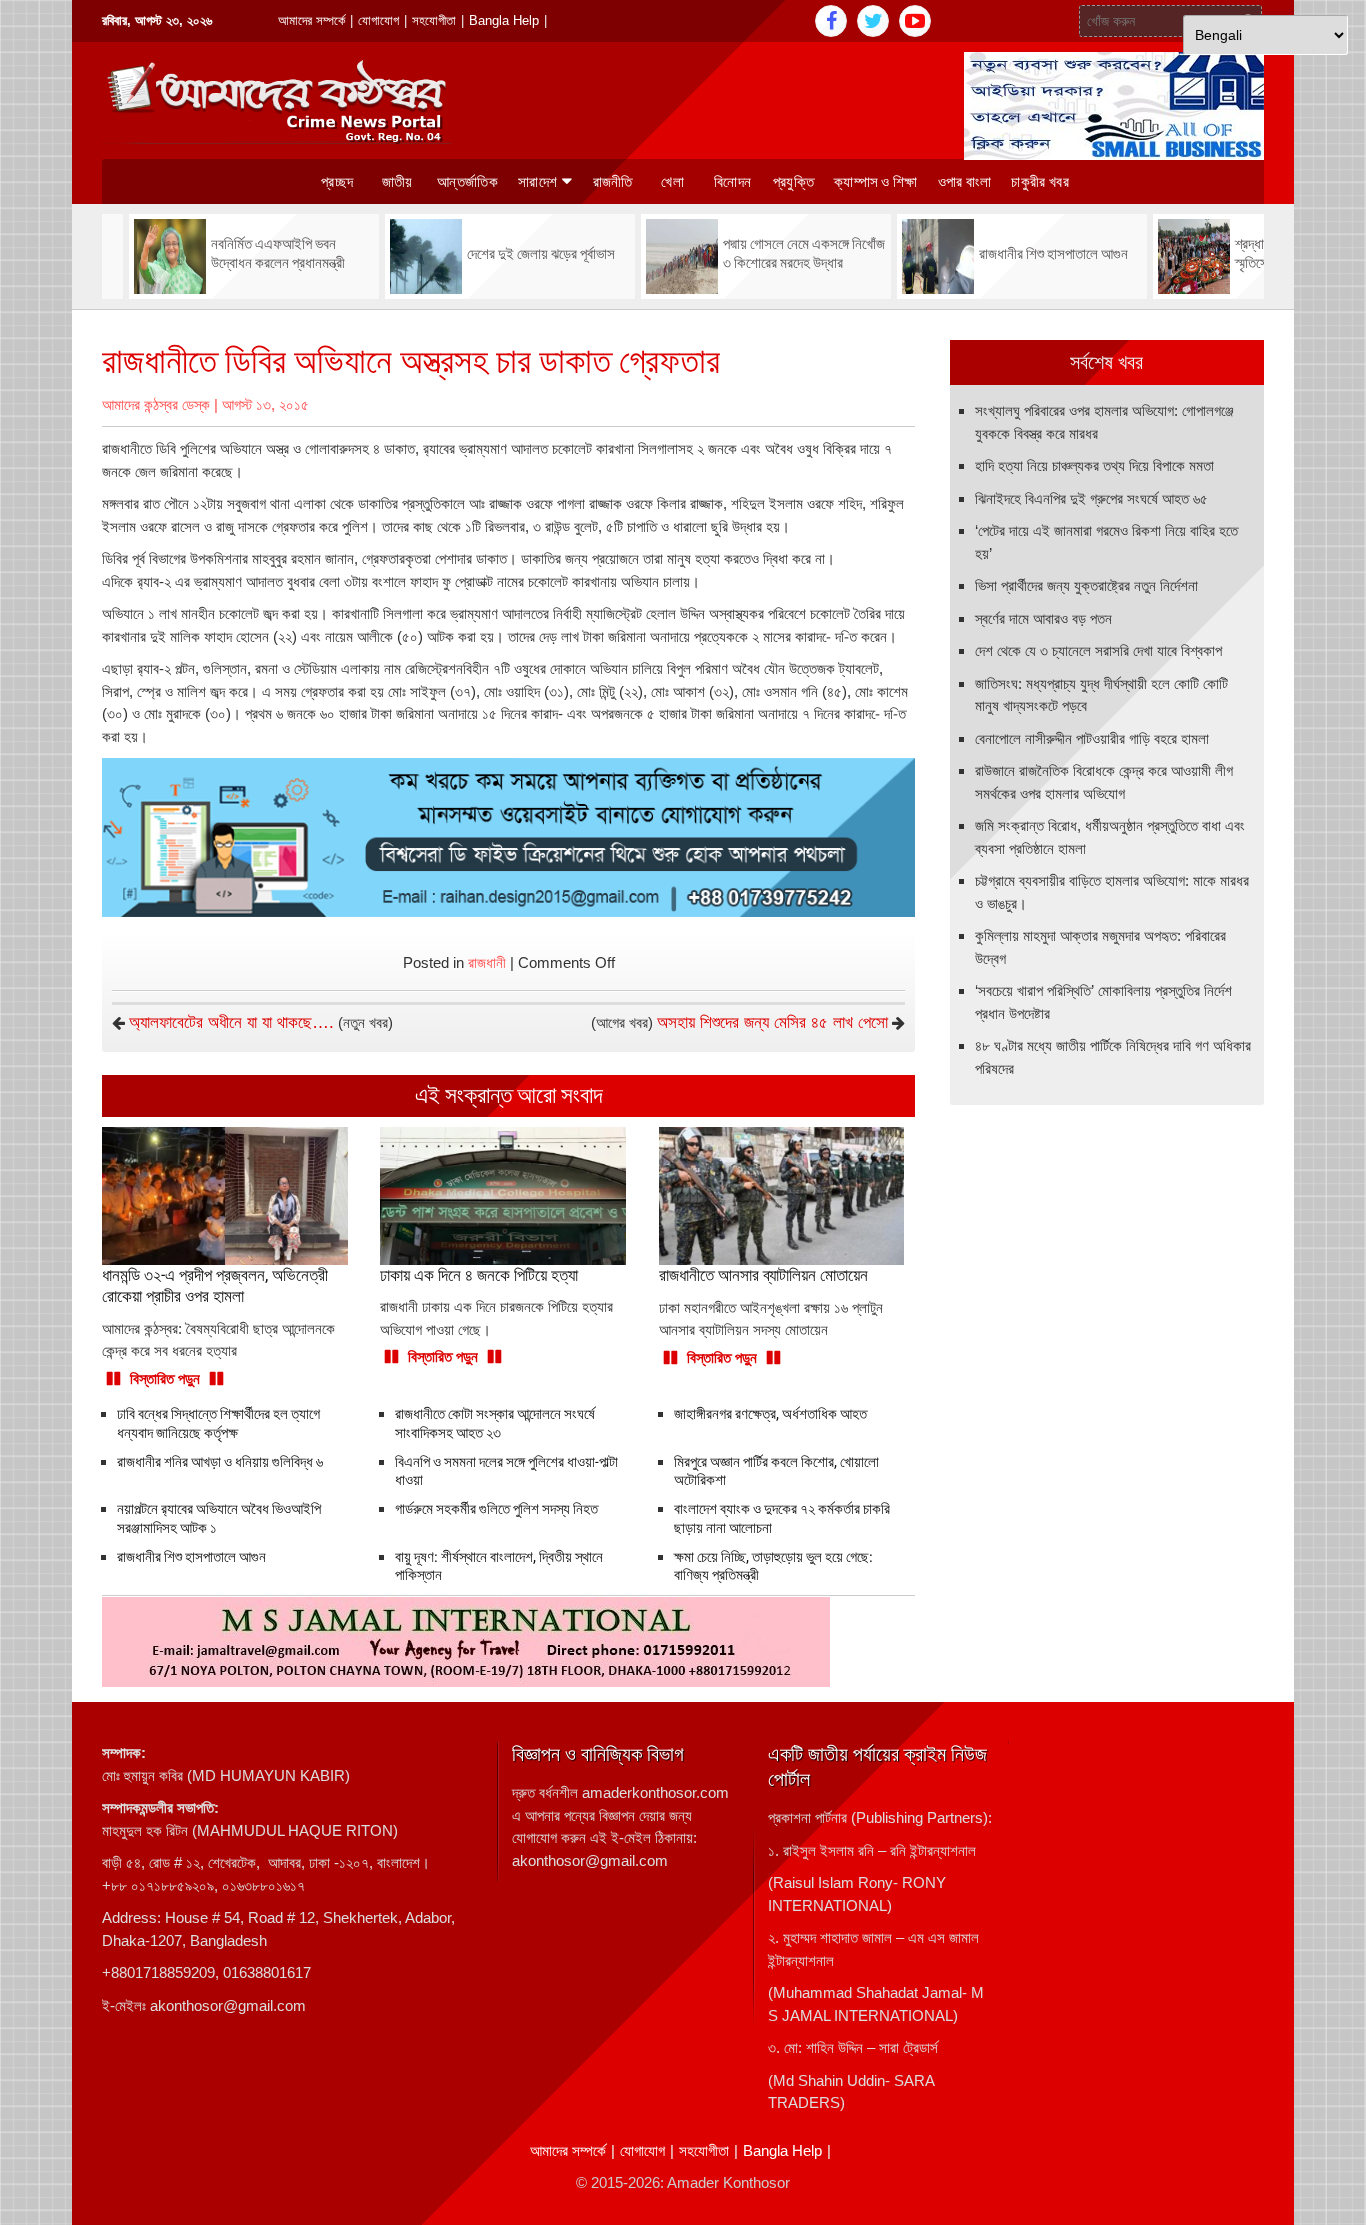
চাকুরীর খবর (1039, 182)
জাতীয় (397, 182)
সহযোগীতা (434, 20)
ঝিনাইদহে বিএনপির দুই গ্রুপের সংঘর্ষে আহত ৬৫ (1091, 498)
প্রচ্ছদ (337, 182)
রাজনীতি (613, 182)
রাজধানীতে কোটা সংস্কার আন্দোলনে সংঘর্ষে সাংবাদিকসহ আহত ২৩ (495, 1423)
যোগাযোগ (378, 20)
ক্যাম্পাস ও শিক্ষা (876, 182)
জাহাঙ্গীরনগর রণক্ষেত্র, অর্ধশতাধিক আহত (772, 1414)
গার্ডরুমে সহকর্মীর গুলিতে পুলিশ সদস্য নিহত (496, 1509)
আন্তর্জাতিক (467, 182)
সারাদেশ (537, 182)
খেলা (672, 182)
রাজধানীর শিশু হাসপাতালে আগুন (191, 1557)
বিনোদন (732, 182)
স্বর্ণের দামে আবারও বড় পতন (1043, 618)
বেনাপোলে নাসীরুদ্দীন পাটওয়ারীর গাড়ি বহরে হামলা (1092, 738)
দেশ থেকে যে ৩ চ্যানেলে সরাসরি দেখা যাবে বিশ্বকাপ (1098, 650)
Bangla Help (504, 20)
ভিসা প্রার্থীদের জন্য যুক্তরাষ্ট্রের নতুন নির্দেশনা (1086, 585)
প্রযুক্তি (793, 182)
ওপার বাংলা (965, 182)
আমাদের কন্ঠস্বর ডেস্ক (156, 404)
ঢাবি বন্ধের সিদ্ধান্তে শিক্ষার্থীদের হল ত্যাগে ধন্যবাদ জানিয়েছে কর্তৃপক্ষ (218, 1423)
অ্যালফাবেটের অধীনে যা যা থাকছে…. (231, 1022)
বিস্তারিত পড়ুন (165, 1378)
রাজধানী (487, 962)
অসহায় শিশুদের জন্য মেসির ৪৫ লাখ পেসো (772, 1022)
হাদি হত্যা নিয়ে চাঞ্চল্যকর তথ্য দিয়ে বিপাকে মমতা (1094, 465)
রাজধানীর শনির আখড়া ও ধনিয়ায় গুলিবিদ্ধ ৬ (220, 1462)
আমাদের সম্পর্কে (311, 20)
